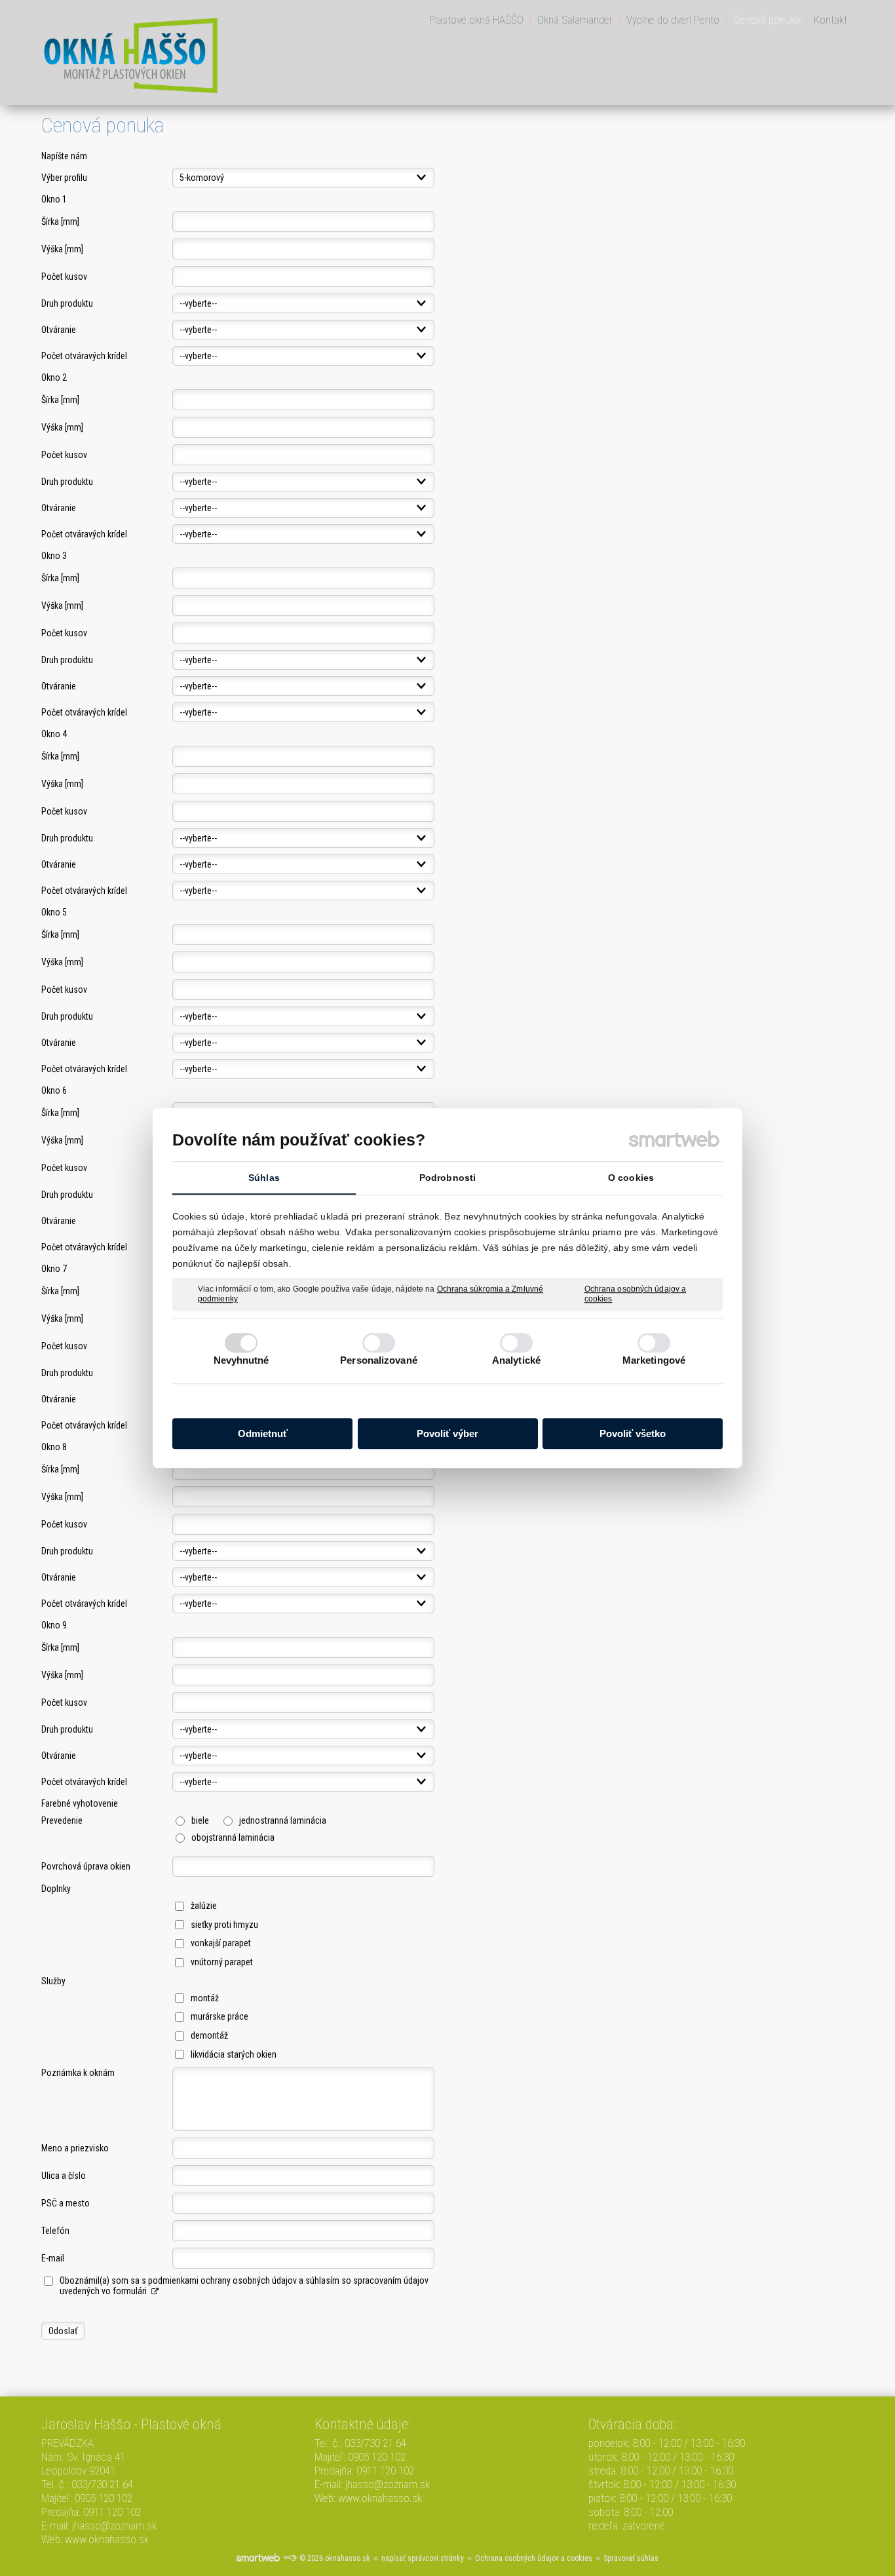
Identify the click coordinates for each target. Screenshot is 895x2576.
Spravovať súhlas (631, 2558)
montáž (205, 1998)
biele (200, 1820)
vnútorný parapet (222, 1962)
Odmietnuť (263, 1433)
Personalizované (379, 1360)
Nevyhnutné (241, 1360)
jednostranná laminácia (283, 1820)
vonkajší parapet (221, 1943)
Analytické (516, 1360)
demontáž (209, 2035)
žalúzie (204, 1906)
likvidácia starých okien (234, 2054)
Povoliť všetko (633, 1433)
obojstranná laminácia (233, 1837)
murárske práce (219, 2016)
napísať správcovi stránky (423, 2558)
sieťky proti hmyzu (224, 1925)
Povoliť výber (447, 1433)
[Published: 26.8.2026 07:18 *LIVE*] (290, 2558)
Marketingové (654, 1360)
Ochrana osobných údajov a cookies (636, 1294)
